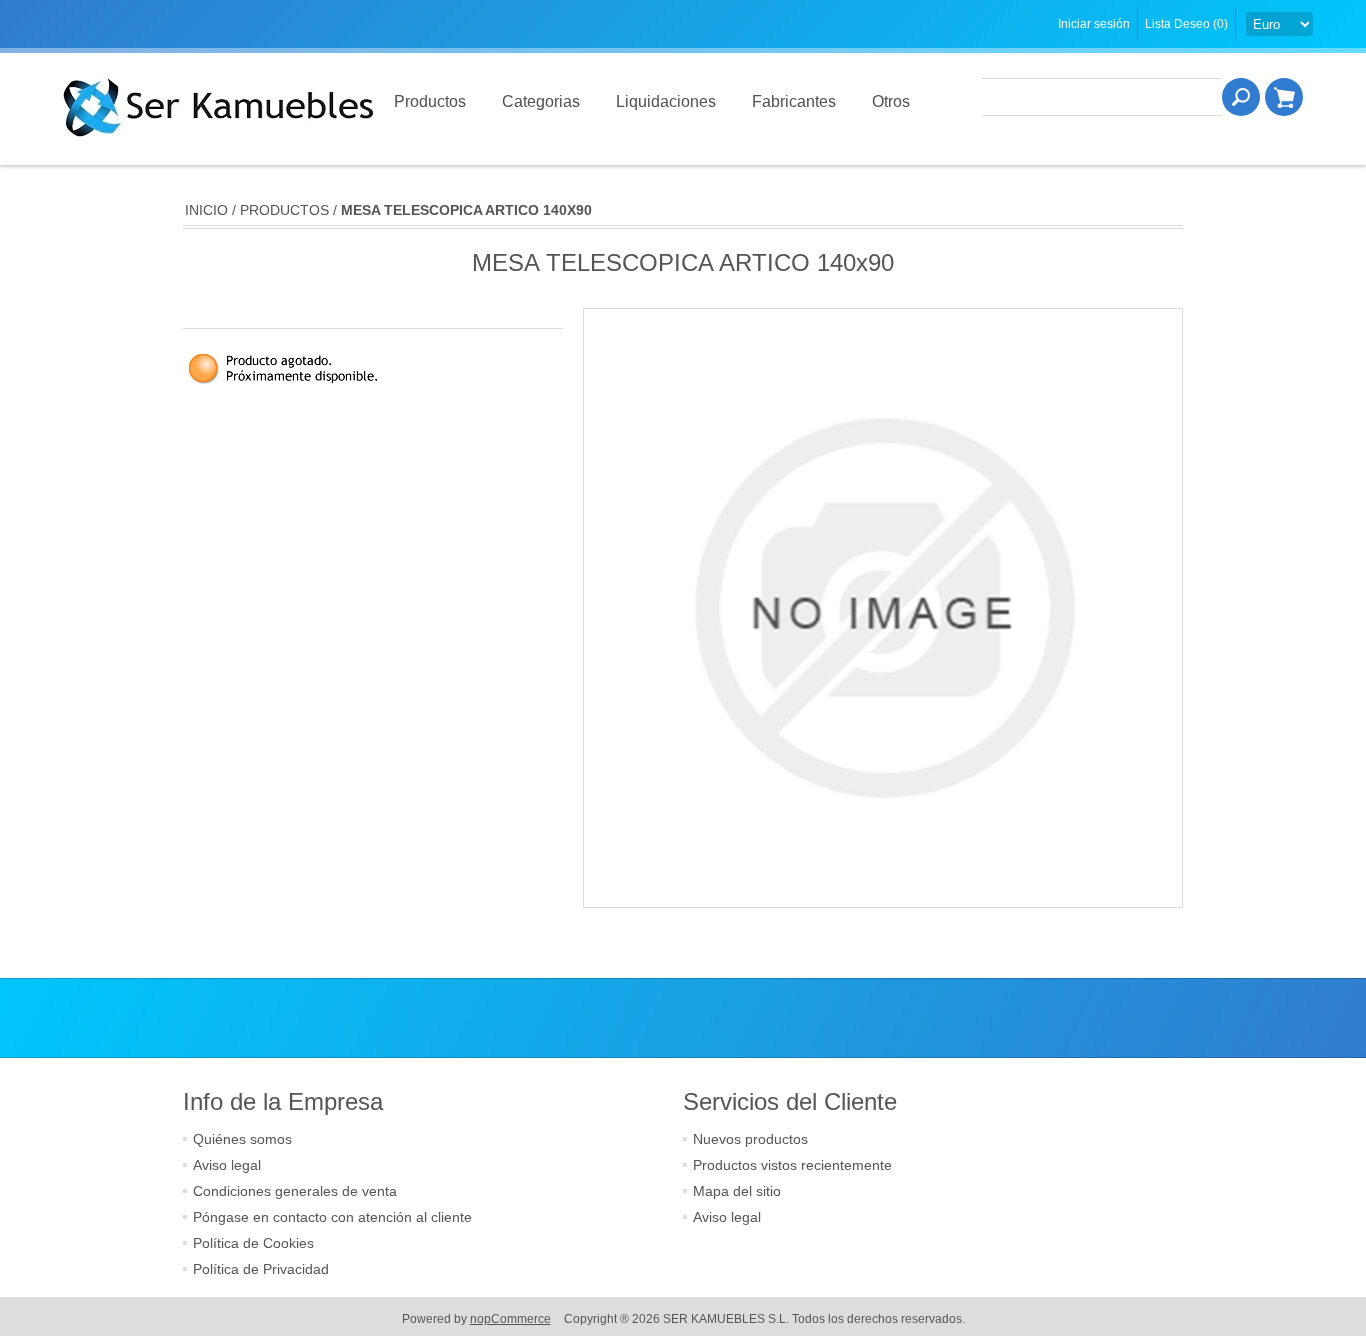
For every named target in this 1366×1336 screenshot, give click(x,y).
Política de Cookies (253, 1243)
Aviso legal (227, 1165)
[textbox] (1102, 97)
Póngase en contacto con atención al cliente (332, 1217)
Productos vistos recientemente (792, 1165)
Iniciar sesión (1094, 24)
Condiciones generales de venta (295, 1191)
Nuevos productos (750, 1139)
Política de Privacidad (261, 1269)
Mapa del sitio (737, 1191)
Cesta (1284, 97)
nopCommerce (510, 1319)
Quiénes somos (242, 1139)
